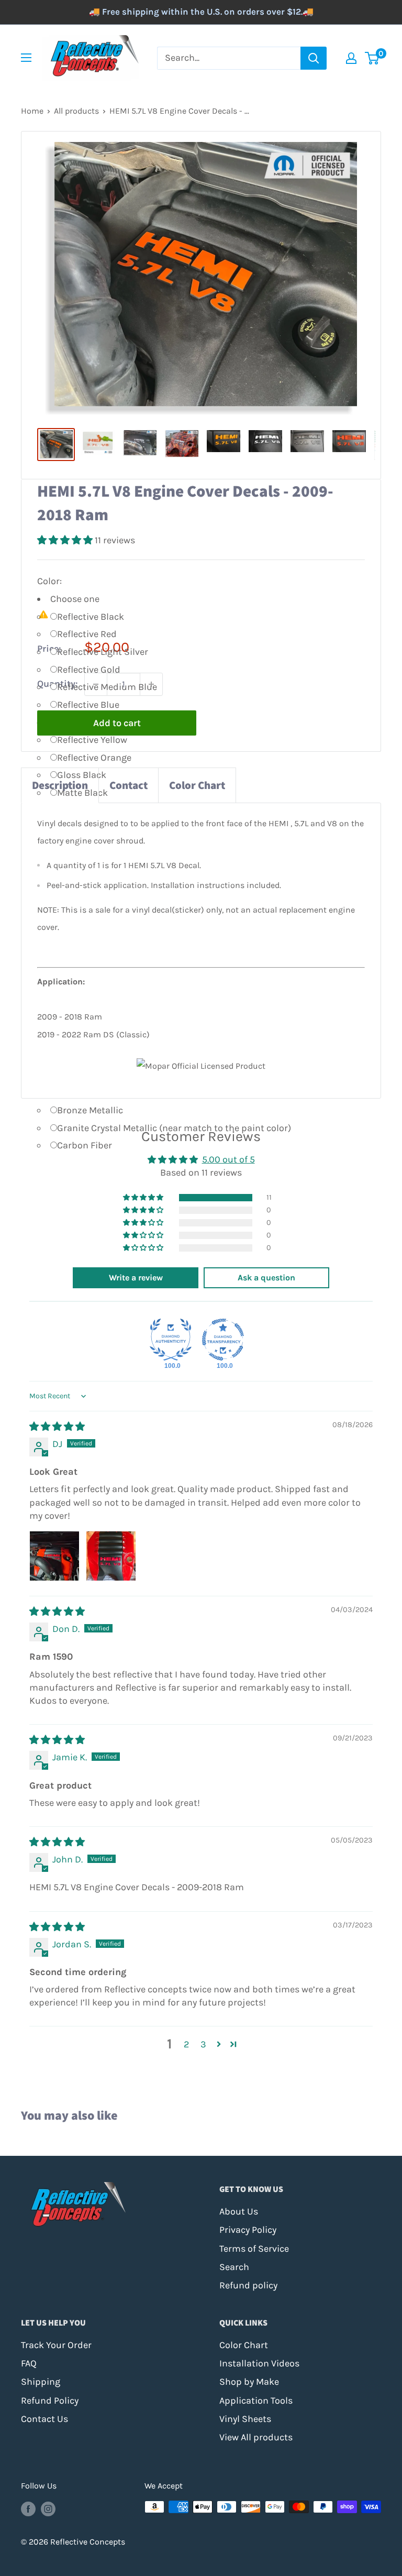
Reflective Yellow (92, 740)
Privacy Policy (248, 2230)
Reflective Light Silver (103, 652)
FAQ (29, 2363)
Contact (129, 785)
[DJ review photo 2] (111, 1556)
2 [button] (186, 2044)
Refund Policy (50, 2400)
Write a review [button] (136, 1278)
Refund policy (248, 2285)
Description (60, 785)
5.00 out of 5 (228, 1159)
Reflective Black (91, 617)
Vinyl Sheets (245, 2419)
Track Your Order (56, 2345)
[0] (372, 58)
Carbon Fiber (85, 1145)
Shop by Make (249, 2382)
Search (234, 2267)
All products (76, 111)
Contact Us (44, 2419)
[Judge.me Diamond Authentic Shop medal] (171, 1340)
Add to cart (117, 723)
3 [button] (203, 2044)
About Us (239, 2211)
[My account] (351, 58)
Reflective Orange (94, 758)
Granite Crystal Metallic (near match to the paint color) (174, 1128)
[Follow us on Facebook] (28, 2508)
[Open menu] (26, 58)
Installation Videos (259, 2363)
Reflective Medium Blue (107, 687)
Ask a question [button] (266, 1278)
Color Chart (197, 785)
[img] (57, 1427)
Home (32, 111)
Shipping (41, 2382)
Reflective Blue (88, 705)
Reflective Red (87, 634)
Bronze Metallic (90, 1110)
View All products (256, 2437)
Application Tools (256, 2400)
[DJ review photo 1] (54, 1556)
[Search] (314, 58)
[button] (66, 540)
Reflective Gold (89, 670)
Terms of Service (254, 2249)
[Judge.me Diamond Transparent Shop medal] (223, 1340)
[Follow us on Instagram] (48, 2508)
